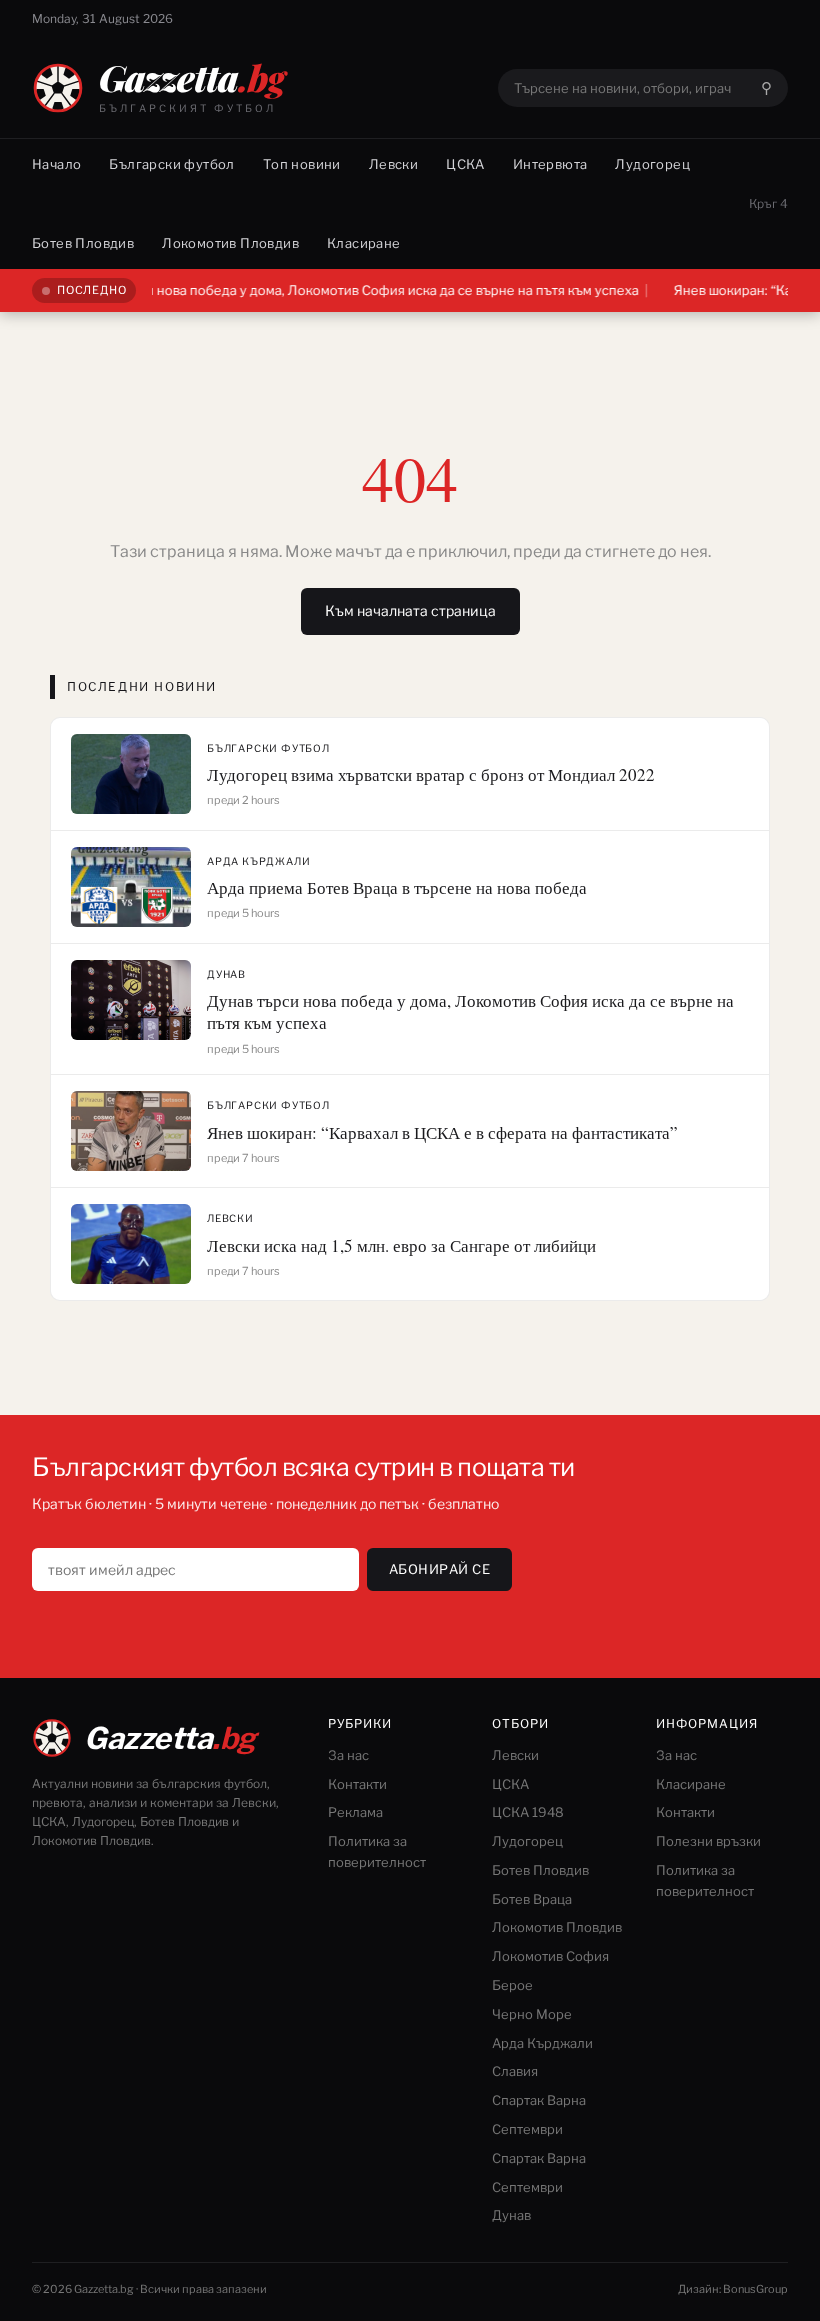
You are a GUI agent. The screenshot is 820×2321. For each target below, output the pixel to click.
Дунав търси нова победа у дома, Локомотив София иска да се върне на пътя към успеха (325, 290)
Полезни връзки (708, 1841)
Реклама (355, 1812)
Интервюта (550, 164)
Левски (393, 164)
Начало (56, 164)
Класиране (364, 243)
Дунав (226, 974)
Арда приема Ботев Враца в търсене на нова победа (397, 887)
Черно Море (532, 2014)
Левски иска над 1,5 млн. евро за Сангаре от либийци (401, 1245)
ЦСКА (465, 164)
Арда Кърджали (258, 861)
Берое (512, 1985)
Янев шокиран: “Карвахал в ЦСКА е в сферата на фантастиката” (442, 1132)
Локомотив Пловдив (230, 243)
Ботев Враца (532, 1899)
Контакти (357, 1784)
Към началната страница (410, 610)
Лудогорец (652, 164)
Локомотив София (550, 1956)
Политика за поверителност (377, 1851)
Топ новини (302, 164)
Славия (515, 2071)
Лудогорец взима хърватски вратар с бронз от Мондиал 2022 (431, 774)
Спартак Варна (539, 2100)
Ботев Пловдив (83, 243)
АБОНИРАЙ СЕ (440, 1569)
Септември (527, 2129)
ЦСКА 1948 (528, 1812)
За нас (348, 1755)
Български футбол (171, 164)
